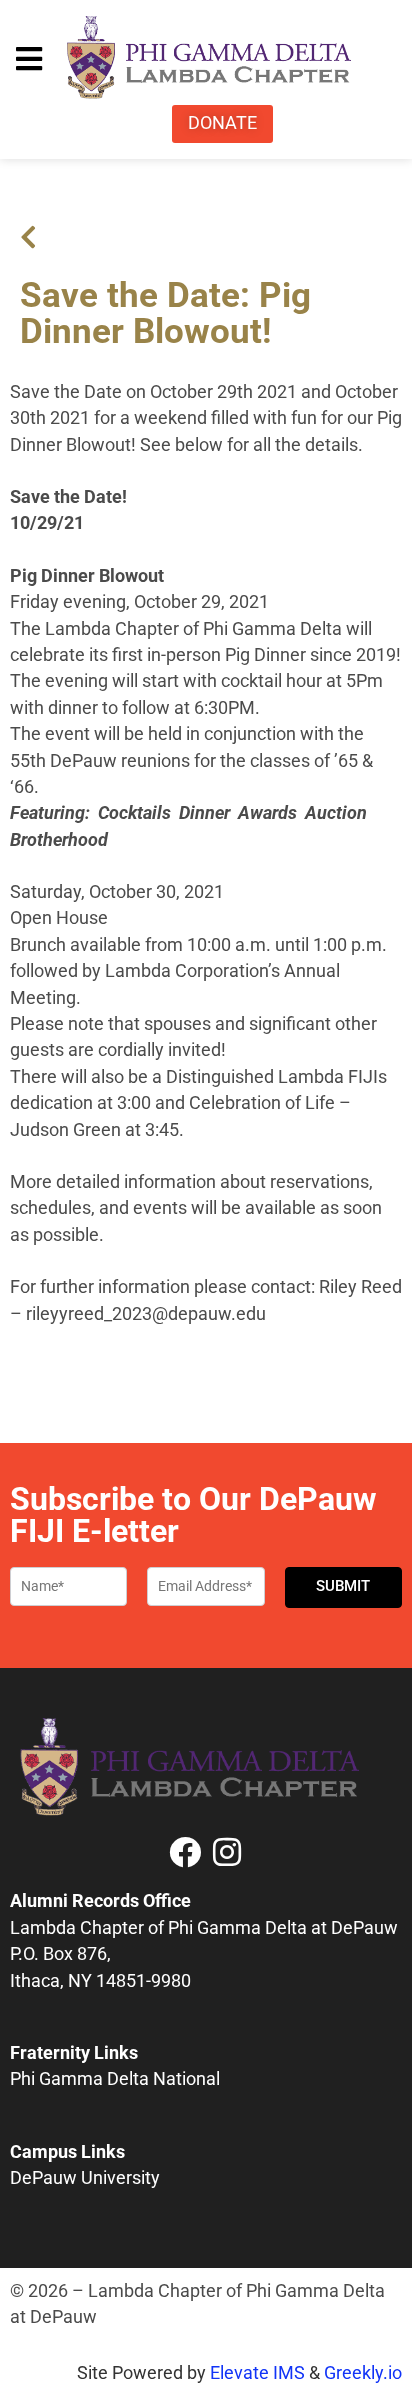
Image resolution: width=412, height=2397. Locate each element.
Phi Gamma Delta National (115, 2079)
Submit (343, 1586)
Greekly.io (363, 2373)
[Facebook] (185, 1852)
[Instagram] (227, 1852)
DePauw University (85, 2178)
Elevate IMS (257, 2373)
